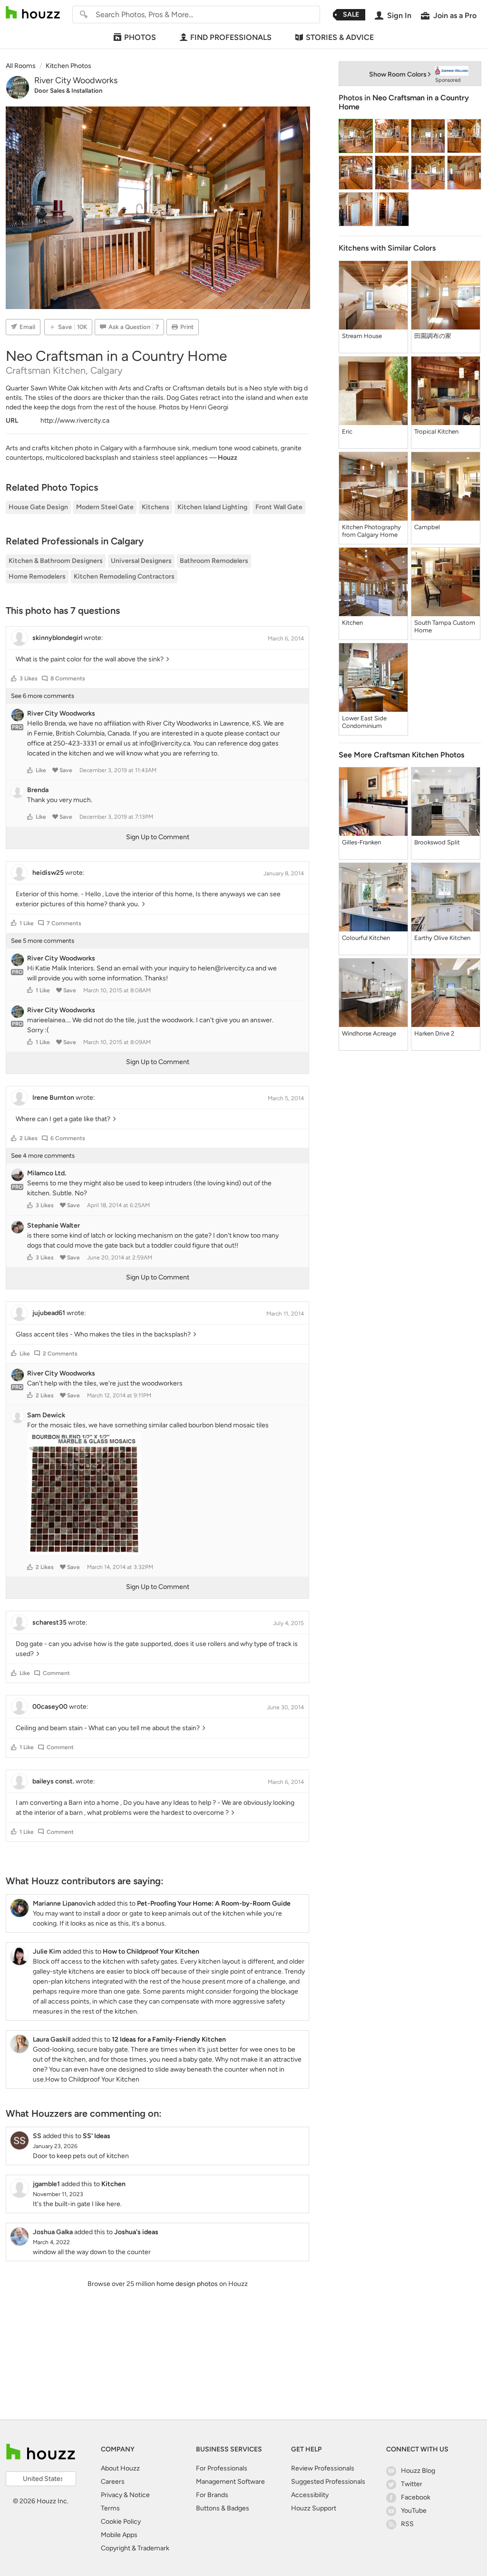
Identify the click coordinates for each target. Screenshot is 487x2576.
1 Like (27, 923)
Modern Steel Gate (105, 507)
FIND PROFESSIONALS (231, 37)
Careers (113, 2482)
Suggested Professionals (328, 2482)
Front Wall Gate (279, 507)
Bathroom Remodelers (214, 561)
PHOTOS (140, 37)
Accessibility (310, 2495)
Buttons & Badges (223, 2508)
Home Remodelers (37, 576)
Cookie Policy (121, 2522)
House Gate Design (38, 507)
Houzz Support (314, 2508)
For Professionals (222, 2468)
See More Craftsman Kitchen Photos (401, 755)
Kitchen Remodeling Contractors (124, 576)
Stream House (362, 336)
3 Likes (29, 678)
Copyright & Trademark (135, 2548)
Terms (110, 2508)
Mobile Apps (119, 2535)
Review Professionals (323, 2468)
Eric (347, 431)
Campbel (427, 527)
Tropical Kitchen (436, 431)
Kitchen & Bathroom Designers (56, 561)
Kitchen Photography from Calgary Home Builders (371, 531)
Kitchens (156, 507)
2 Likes (29, 1138)
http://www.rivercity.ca (75, 421)
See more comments (43, 696)
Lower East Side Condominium (364, 722)
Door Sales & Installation (68, 91)
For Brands (212, 2495)
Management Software (230, 2482)
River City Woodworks (76, 80)
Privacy (112, 2495)
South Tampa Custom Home (445, 626)
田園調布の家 (433, 336)
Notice (140, 2495)
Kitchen (352, 623)
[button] (14, 678)
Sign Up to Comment (158, 837)
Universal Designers (141, 561)
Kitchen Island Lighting (212, 507)
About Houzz (120, 2468)
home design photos (187, 2284)
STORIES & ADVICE (340, 37)
